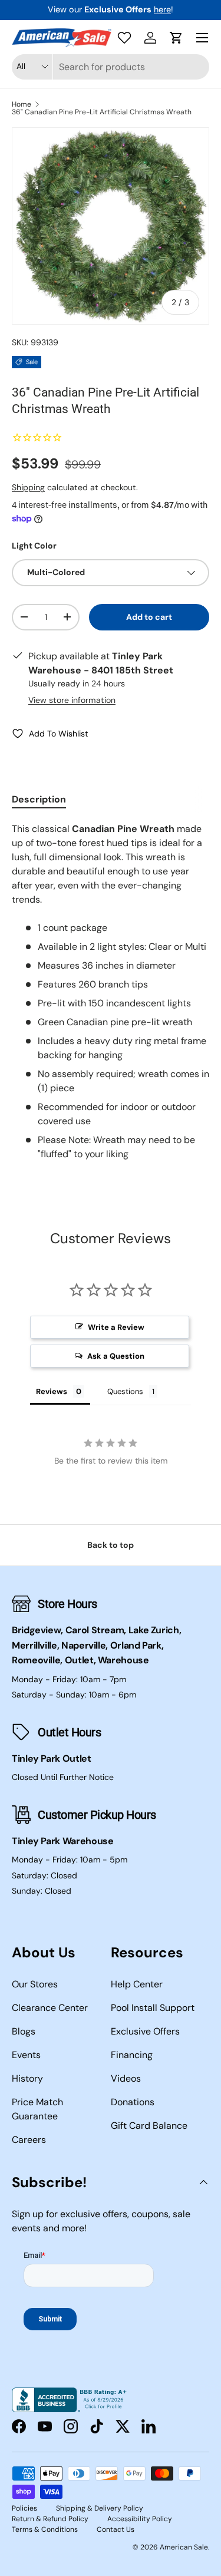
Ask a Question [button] (116, 1356)
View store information (72, 700)
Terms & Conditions (45, 2529)
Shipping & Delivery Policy (100, 2508)
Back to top (111, 1545)
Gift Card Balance (149, 2126)
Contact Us (116, 2529)
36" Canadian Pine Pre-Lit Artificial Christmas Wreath (102, 112)
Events (26, 2055)
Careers (29, 2140)
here (162, 9)
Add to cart (149, 617)
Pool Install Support (153, 2008)
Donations (133, 2102)
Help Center (137, 1984)
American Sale (184, 2547)
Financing (132, 2055)
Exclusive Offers (145, 2031)
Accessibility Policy (140, 2519)
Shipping (28, 487)
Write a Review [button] (116, 1327)
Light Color (34, 546)
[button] (176, 38)
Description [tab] (39, 799)
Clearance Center (50, 2008)
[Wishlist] (124, 38)
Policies (24, 2508)
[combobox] (111, 67)
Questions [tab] (125, 1391)
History (27, 2078)
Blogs (24, 2031)
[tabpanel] (111, 992)
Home (22, 104)
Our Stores (35, 1984)
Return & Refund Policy (50, 2519)
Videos (126, 2078)
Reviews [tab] (52, 1391)
